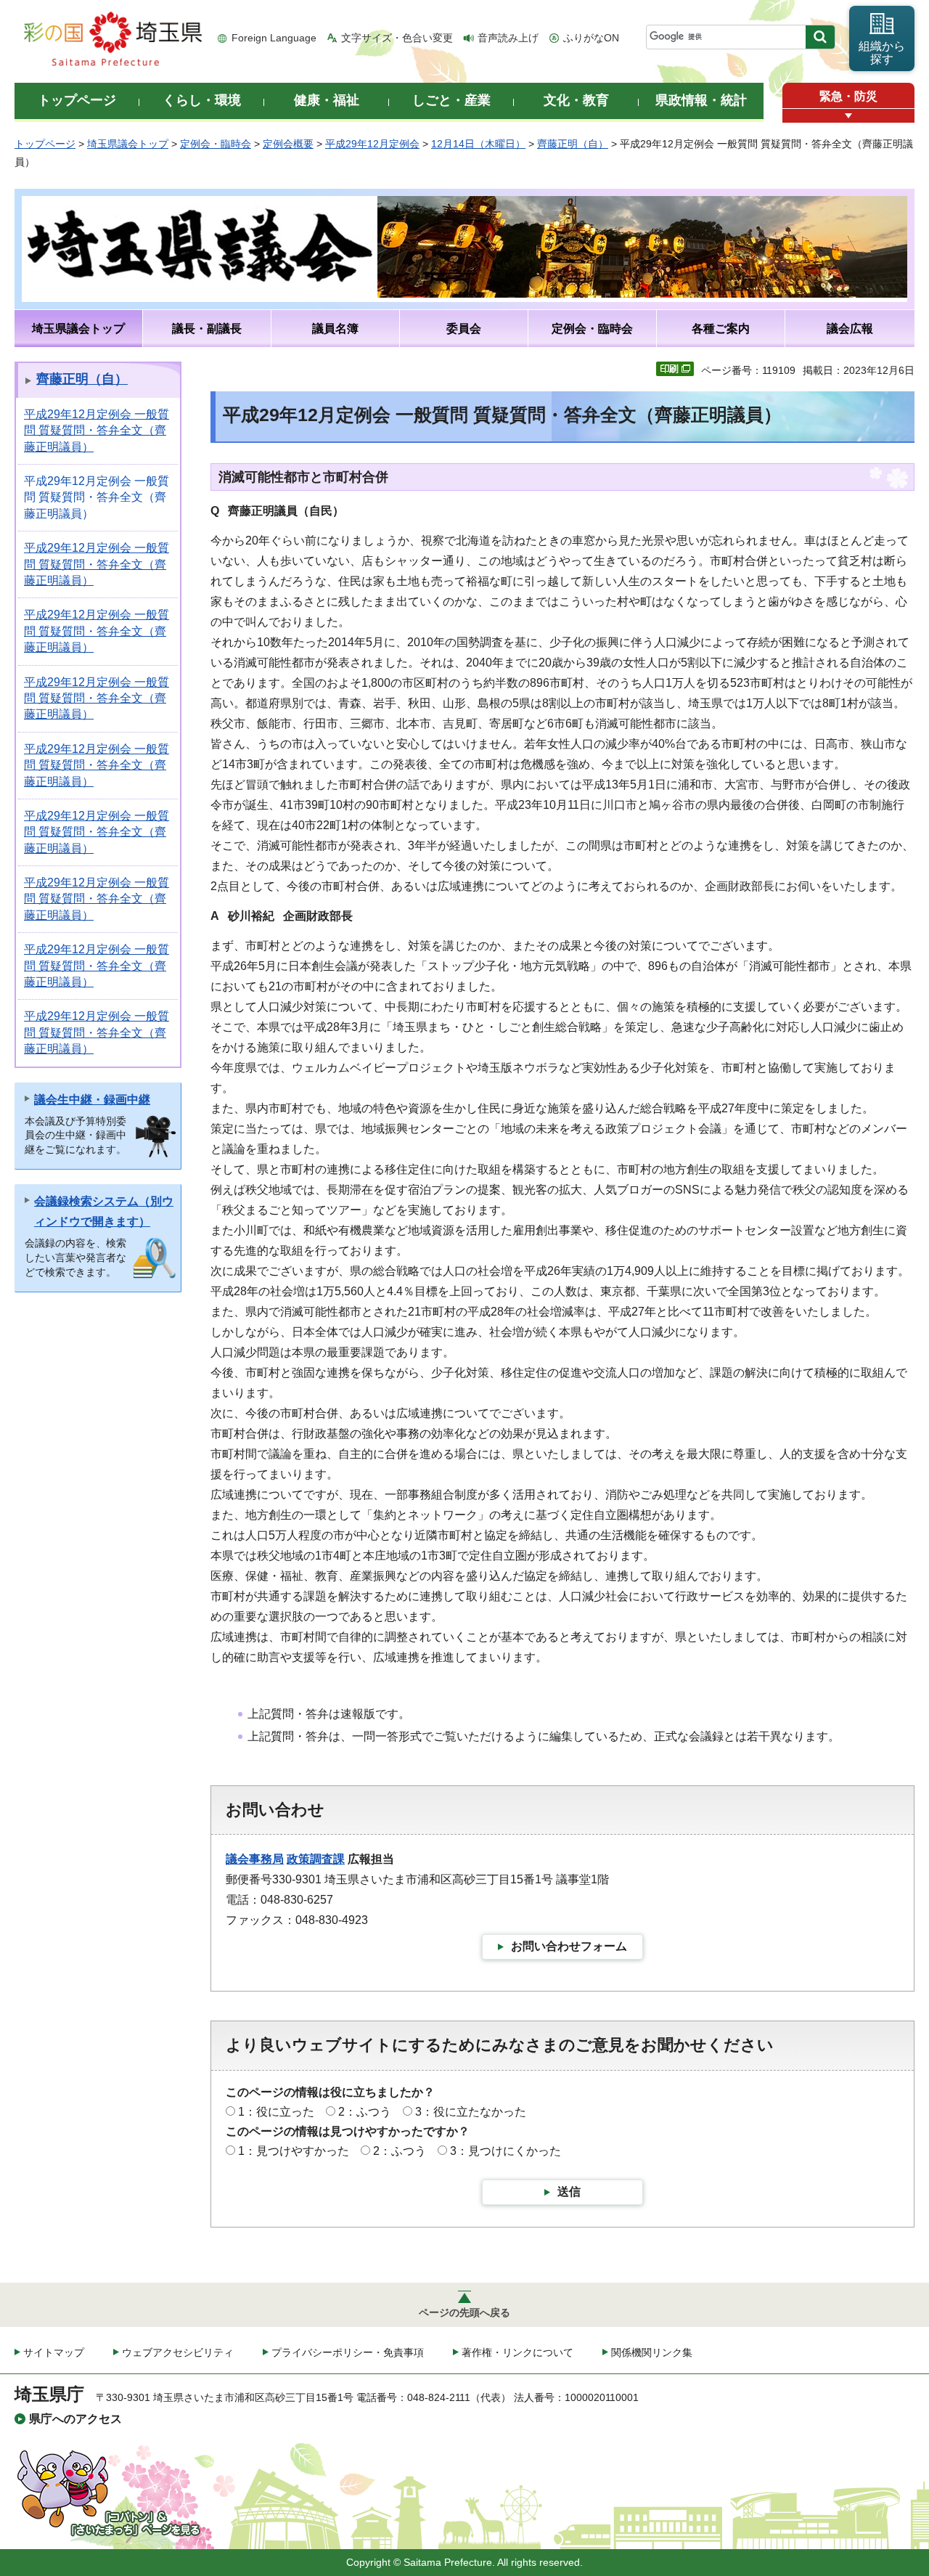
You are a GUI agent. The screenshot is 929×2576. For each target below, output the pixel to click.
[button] (848, 116)
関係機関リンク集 (652, 2352)
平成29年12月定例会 (372, 144)
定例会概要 (288, 144)
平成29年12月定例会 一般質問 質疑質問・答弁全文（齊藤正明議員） (97, 431)
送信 (569, 2192)
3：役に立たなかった (471, 2112)
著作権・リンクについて (517, 2352)
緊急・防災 (848, 96)
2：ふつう (365, 2112)
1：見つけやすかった (294, 2151)
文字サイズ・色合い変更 (397, 38)
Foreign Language (274, 38)
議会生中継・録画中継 (92, 1100)
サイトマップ (54, 2352)
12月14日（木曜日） (478, 144)
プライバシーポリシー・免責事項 (348, 2352)
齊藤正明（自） (573, 144)
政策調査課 (316, 1859)
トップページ (45, 144)
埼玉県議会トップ (128, 144)
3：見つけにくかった (506, 2151)
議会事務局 (255, 1859)
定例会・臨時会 (216, 144)
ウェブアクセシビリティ (178, 2352)
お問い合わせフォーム (569, 1946)
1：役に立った (276, 2112)
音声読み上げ (508, 38)
